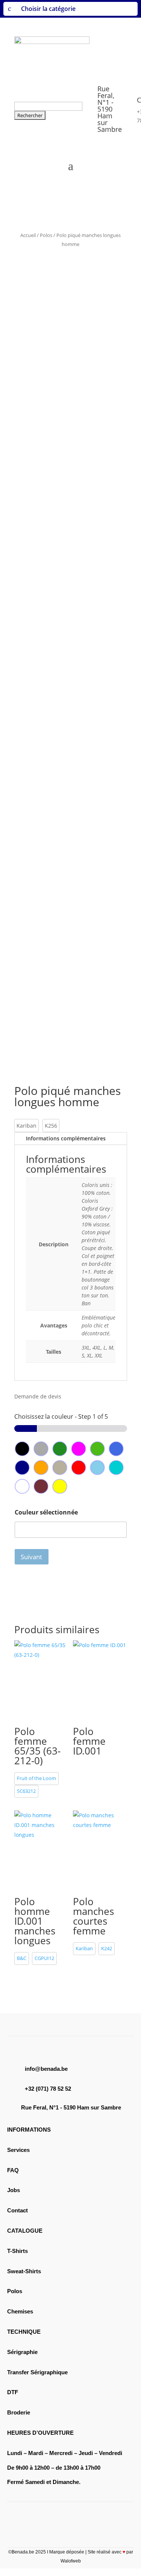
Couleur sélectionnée (46, 1512)
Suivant (31, 1557)
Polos (46, 235)
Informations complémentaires (66, 1138)
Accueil (28, 235)
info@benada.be (46, 2069)
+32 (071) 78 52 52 (48, 2089)
